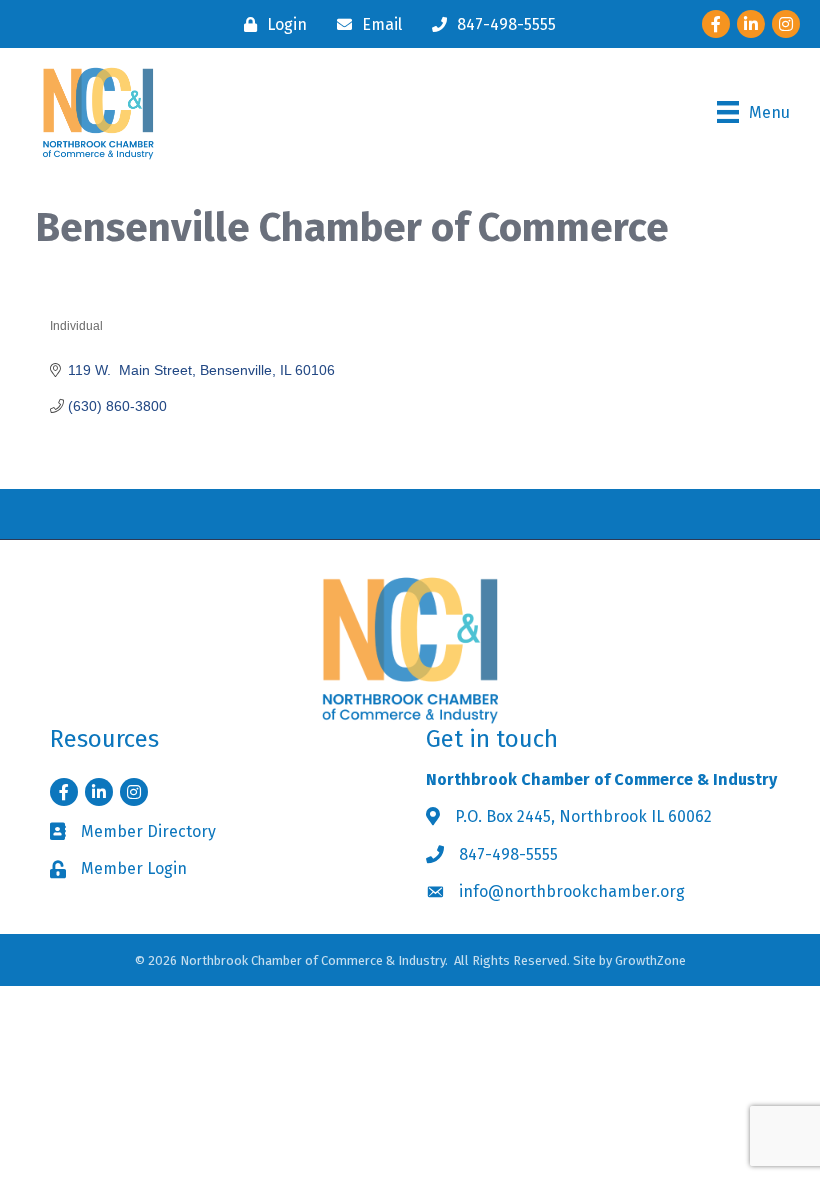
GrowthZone (650, 960)
